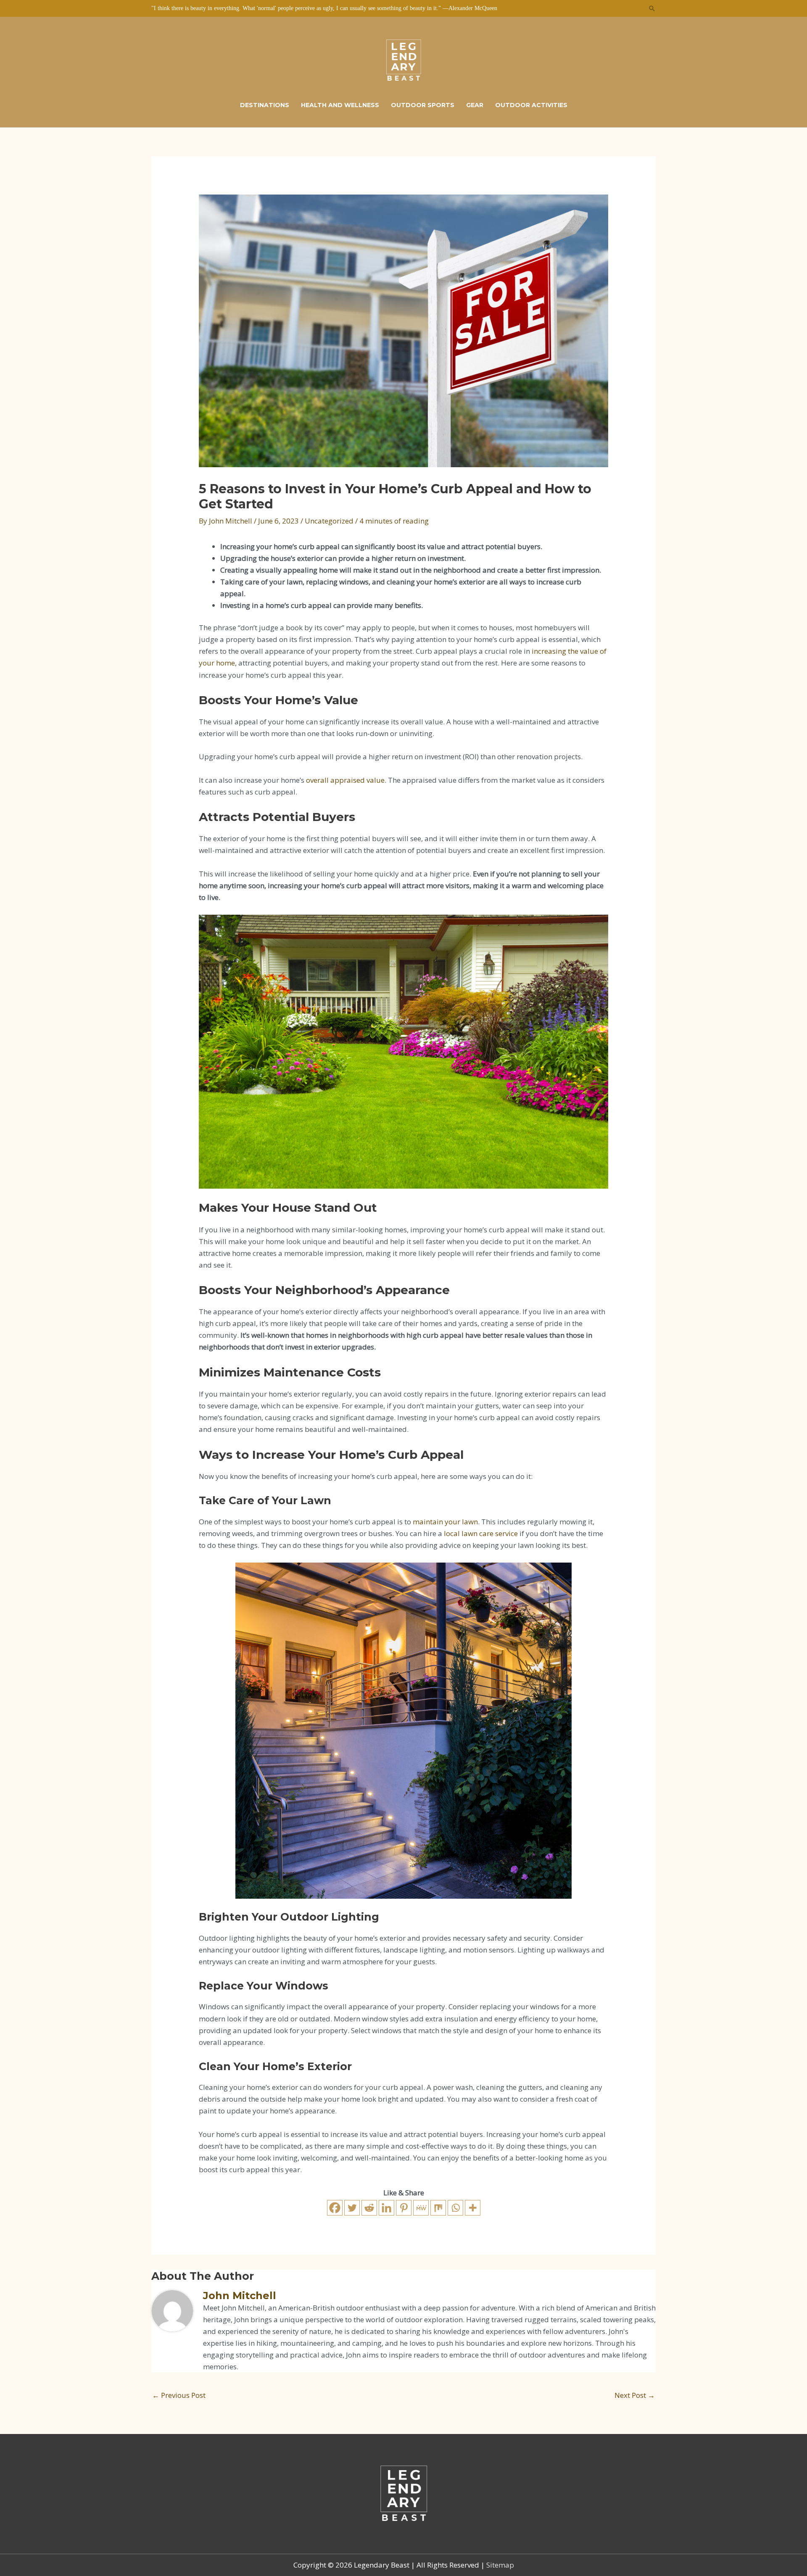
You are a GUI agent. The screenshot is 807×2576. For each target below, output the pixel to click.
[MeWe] (421, 2208)
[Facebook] (335, 2208)
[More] (473, 2208)
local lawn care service (481, 1533)
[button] (652, 8)
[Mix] (438, 2208)
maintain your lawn (445, 1522)
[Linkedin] (386, 2208)
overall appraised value (345, 780)
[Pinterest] (404, 2208)
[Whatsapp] (455, 2208)
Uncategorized (329, 521)
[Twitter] (352, 2208)
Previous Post (179, 2395)
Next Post (635, 2395)
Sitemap (500, 2565)
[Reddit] (369, 2208)
